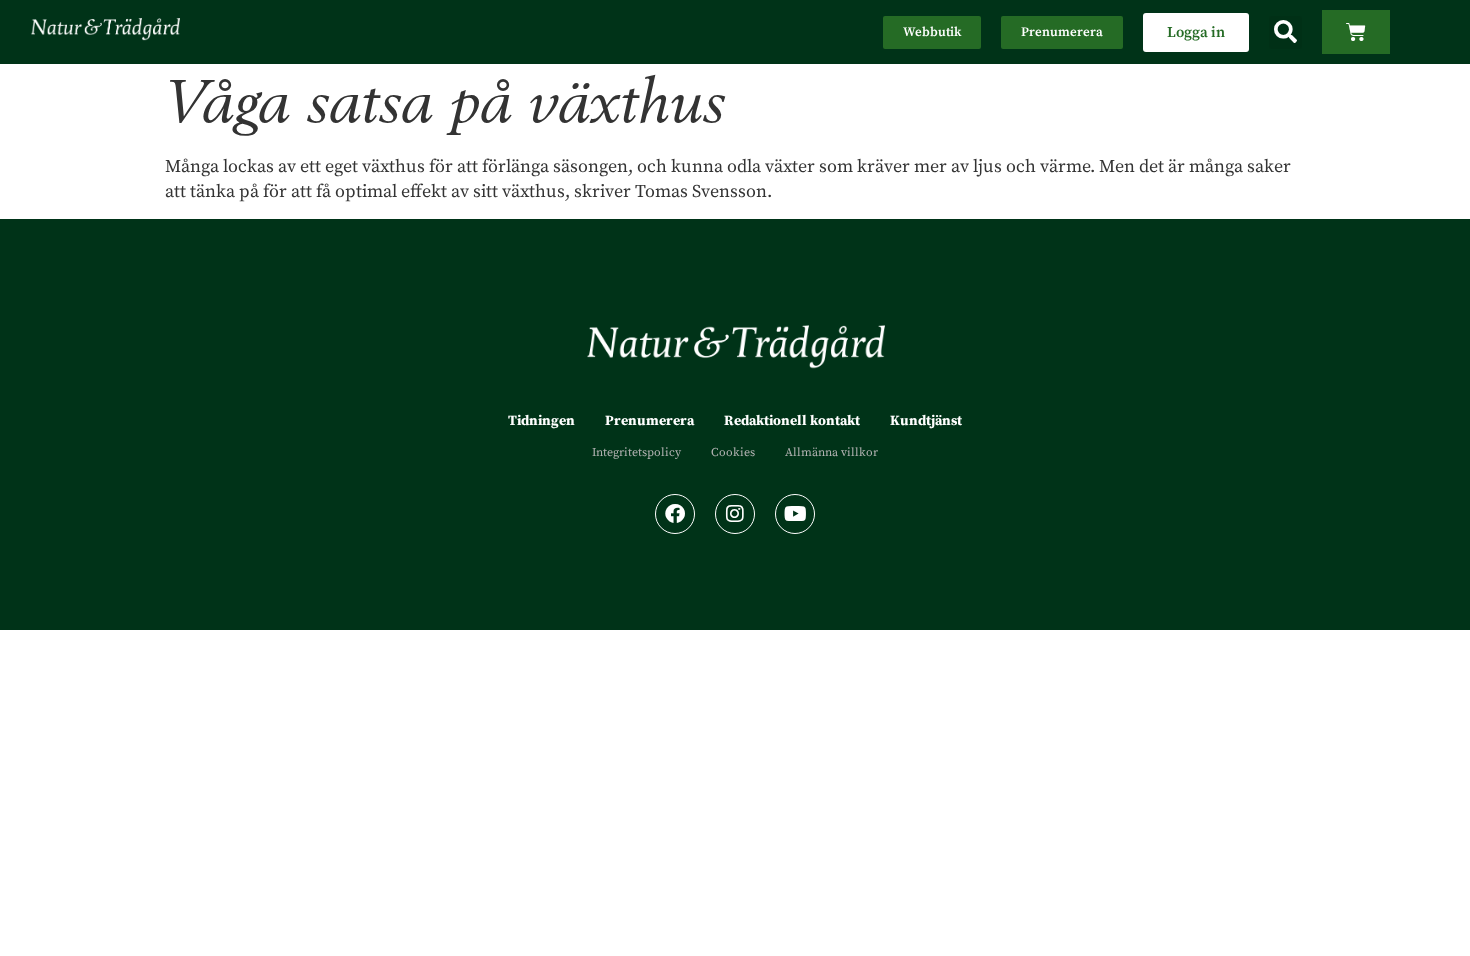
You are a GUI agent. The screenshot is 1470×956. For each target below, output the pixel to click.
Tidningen (541, 421)
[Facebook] (675, 514)
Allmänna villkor (831, 452)
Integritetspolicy (636, 452)
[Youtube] (795, 514)
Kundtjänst (926, 421)
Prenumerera (649, 421)
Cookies (733, 452)
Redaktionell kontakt (792, 421)
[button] (1285, 32)
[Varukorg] (1356, 32)
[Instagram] (735, 514)
